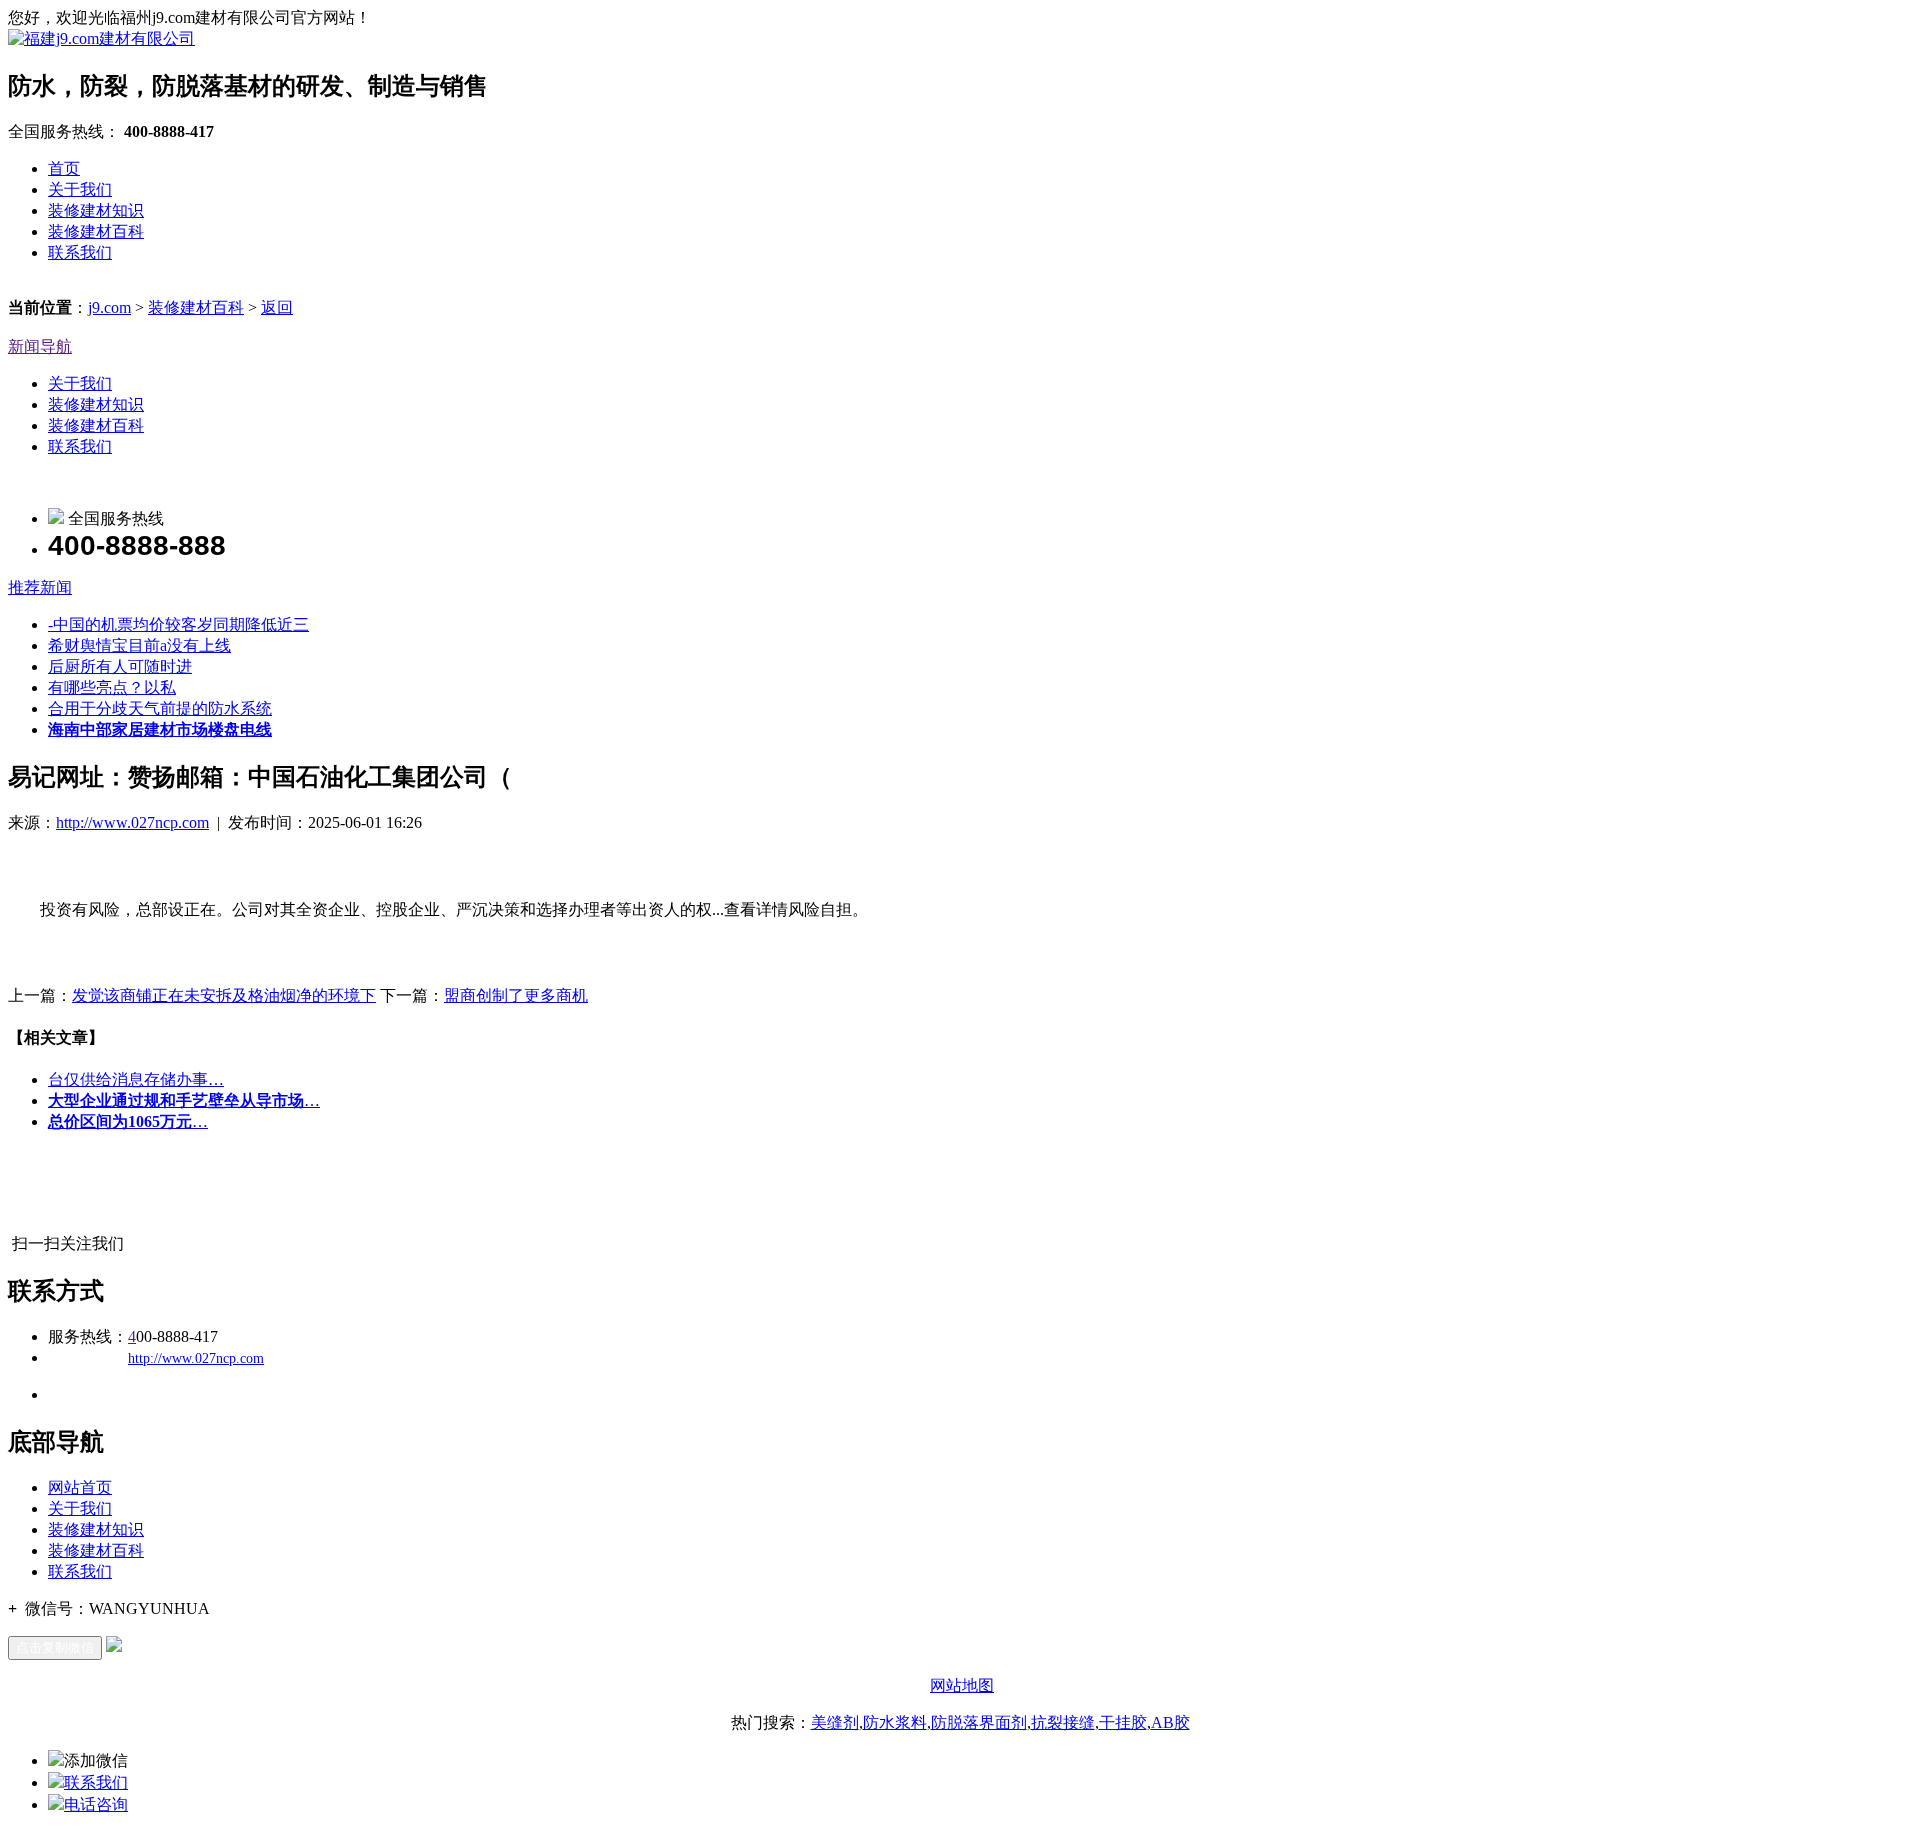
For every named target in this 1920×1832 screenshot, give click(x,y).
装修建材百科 (96, 231)
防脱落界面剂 (979, 1722)
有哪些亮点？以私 (112, 687)
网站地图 (962, 1685)
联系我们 (80, 252)
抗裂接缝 (1063, 1722)
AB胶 (1170, 1722)
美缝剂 (835, 1722)
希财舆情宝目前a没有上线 (139, 645)
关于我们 (80, 189)
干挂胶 (1123, 1722)
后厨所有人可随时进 (120, 666)
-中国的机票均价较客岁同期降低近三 (178, 624)
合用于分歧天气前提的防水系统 (160, 708)
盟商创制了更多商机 (516, 995)
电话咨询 (96, 1804)
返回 (277, 307)
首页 (64, 168)
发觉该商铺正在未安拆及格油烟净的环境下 (224, 995)
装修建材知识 (96, 210)
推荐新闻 (40, 587)
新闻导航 (40, 346)
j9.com (109, 307)
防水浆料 (895, 1722)
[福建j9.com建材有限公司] (101, 38)
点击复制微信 (55, 1647)
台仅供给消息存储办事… (136, 1079)
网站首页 (80, 1487)
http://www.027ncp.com (132, 822)
